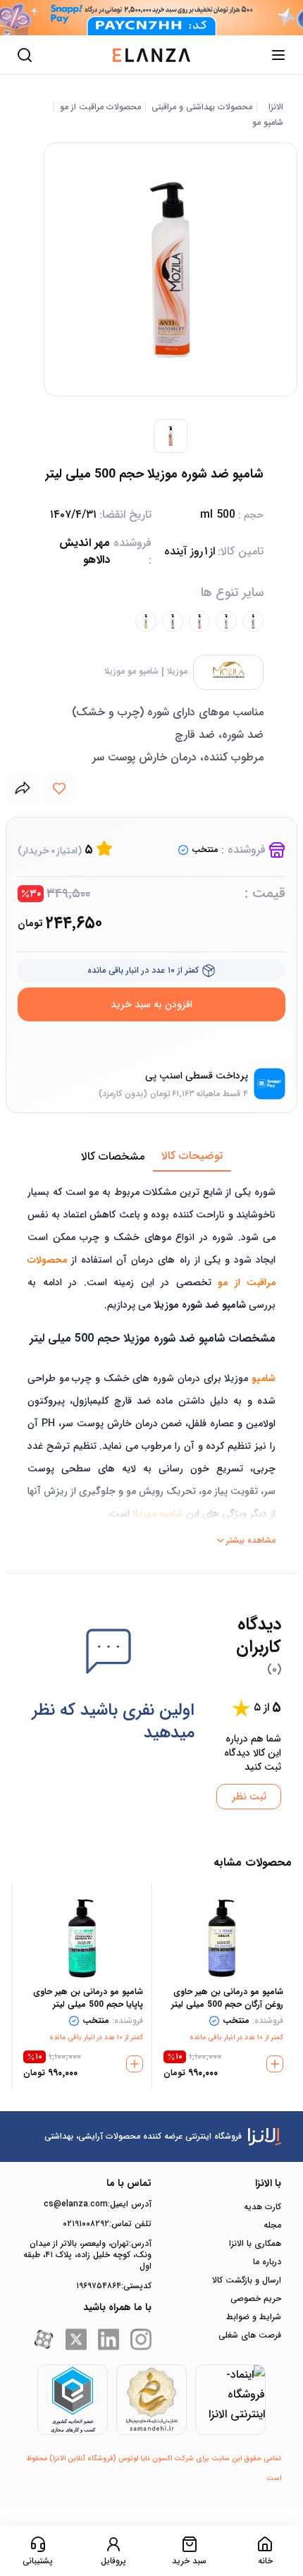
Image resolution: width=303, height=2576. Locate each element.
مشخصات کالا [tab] (113, 1156)
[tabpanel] (151, 1361)
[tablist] (151, 1157)
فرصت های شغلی (250, 2335)
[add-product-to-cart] (275, 2064)
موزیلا (177, 672)
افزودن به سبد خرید (151, 1004)
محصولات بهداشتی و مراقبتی (202, 107)
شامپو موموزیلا (131, 672)
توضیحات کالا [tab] (192, 1156)
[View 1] (171, 436)
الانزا (276, 107)
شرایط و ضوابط (254, 2317)
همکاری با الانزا (255, 2244)
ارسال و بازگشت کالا (247, 2280)
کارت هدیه (262, 2207)
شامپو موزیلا (158, 1514)
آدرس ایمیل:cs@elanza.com (98, 2204)
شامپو (264, 1378)
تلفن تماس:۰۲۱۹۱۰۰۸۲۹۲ (107, 2224)
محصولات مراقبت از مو (100, 107)
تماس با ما (129, 2183)
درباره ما (267, 2262)
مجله (272, 2225)
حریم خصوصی (256, 2299)
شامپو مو (268, 123)
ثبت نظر (249, 1797)
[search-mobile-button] (25, 55)
